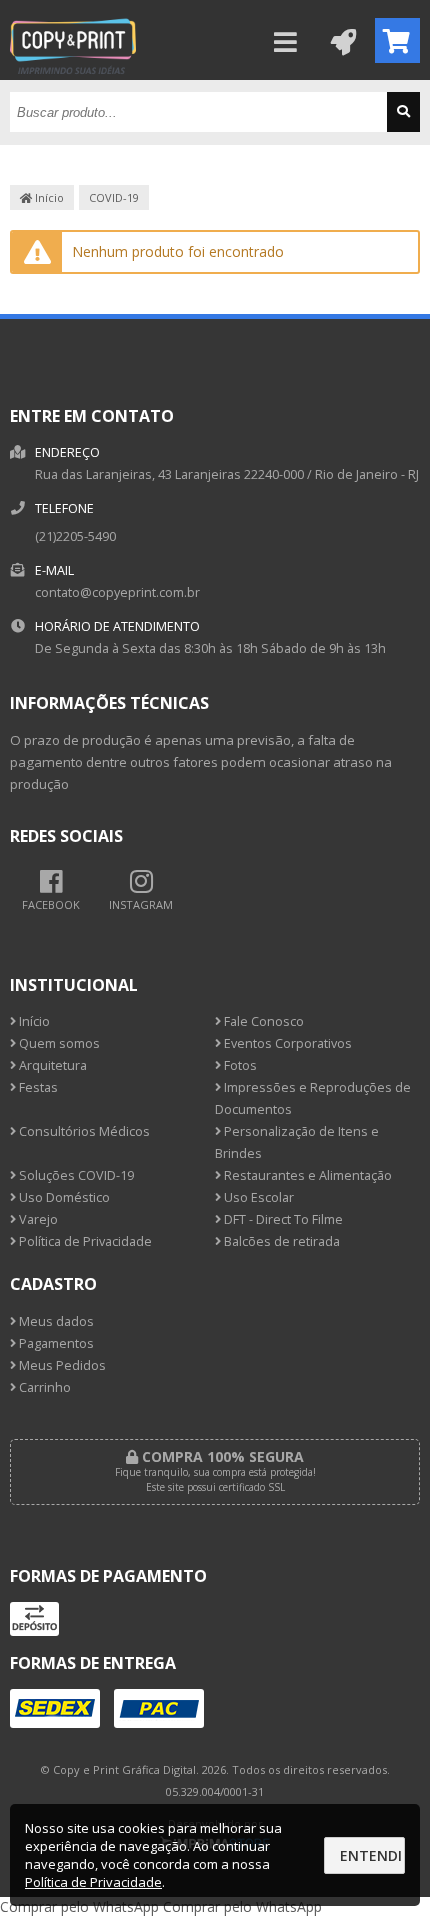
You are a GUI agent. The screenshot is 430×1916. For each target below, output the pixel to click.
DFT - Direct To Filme (282, 1219)
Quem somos (58, 1043)
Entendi (371, 1855)
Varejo (37, 1219)
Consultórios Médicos (83, 1131)
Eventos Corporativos (286, 1043)
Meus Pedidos (61, 1365)
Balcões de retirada (280, 1241)
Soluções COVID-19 (75, 1175)
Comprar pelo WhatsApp (79, 1906)
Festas (37, 1087)
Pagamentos (55, 1343)
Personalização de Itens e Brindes (297, 1142)
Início (48, 197)
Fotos (239, 1065)
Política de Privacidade (84, 1241)
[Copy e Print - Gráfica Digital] (73, 74)
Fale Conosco (262, 1021)
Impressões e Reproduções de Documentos (313, 1098)
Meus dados (55, 1321)
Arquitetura (51, 1065)
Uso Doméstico (63, 1197)
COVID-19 (114, 197)
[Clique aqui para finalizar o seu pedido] (397, 40)
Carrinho (43, 1387)
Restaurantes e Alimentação (306, 1175)
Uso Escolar (257, 1197)
